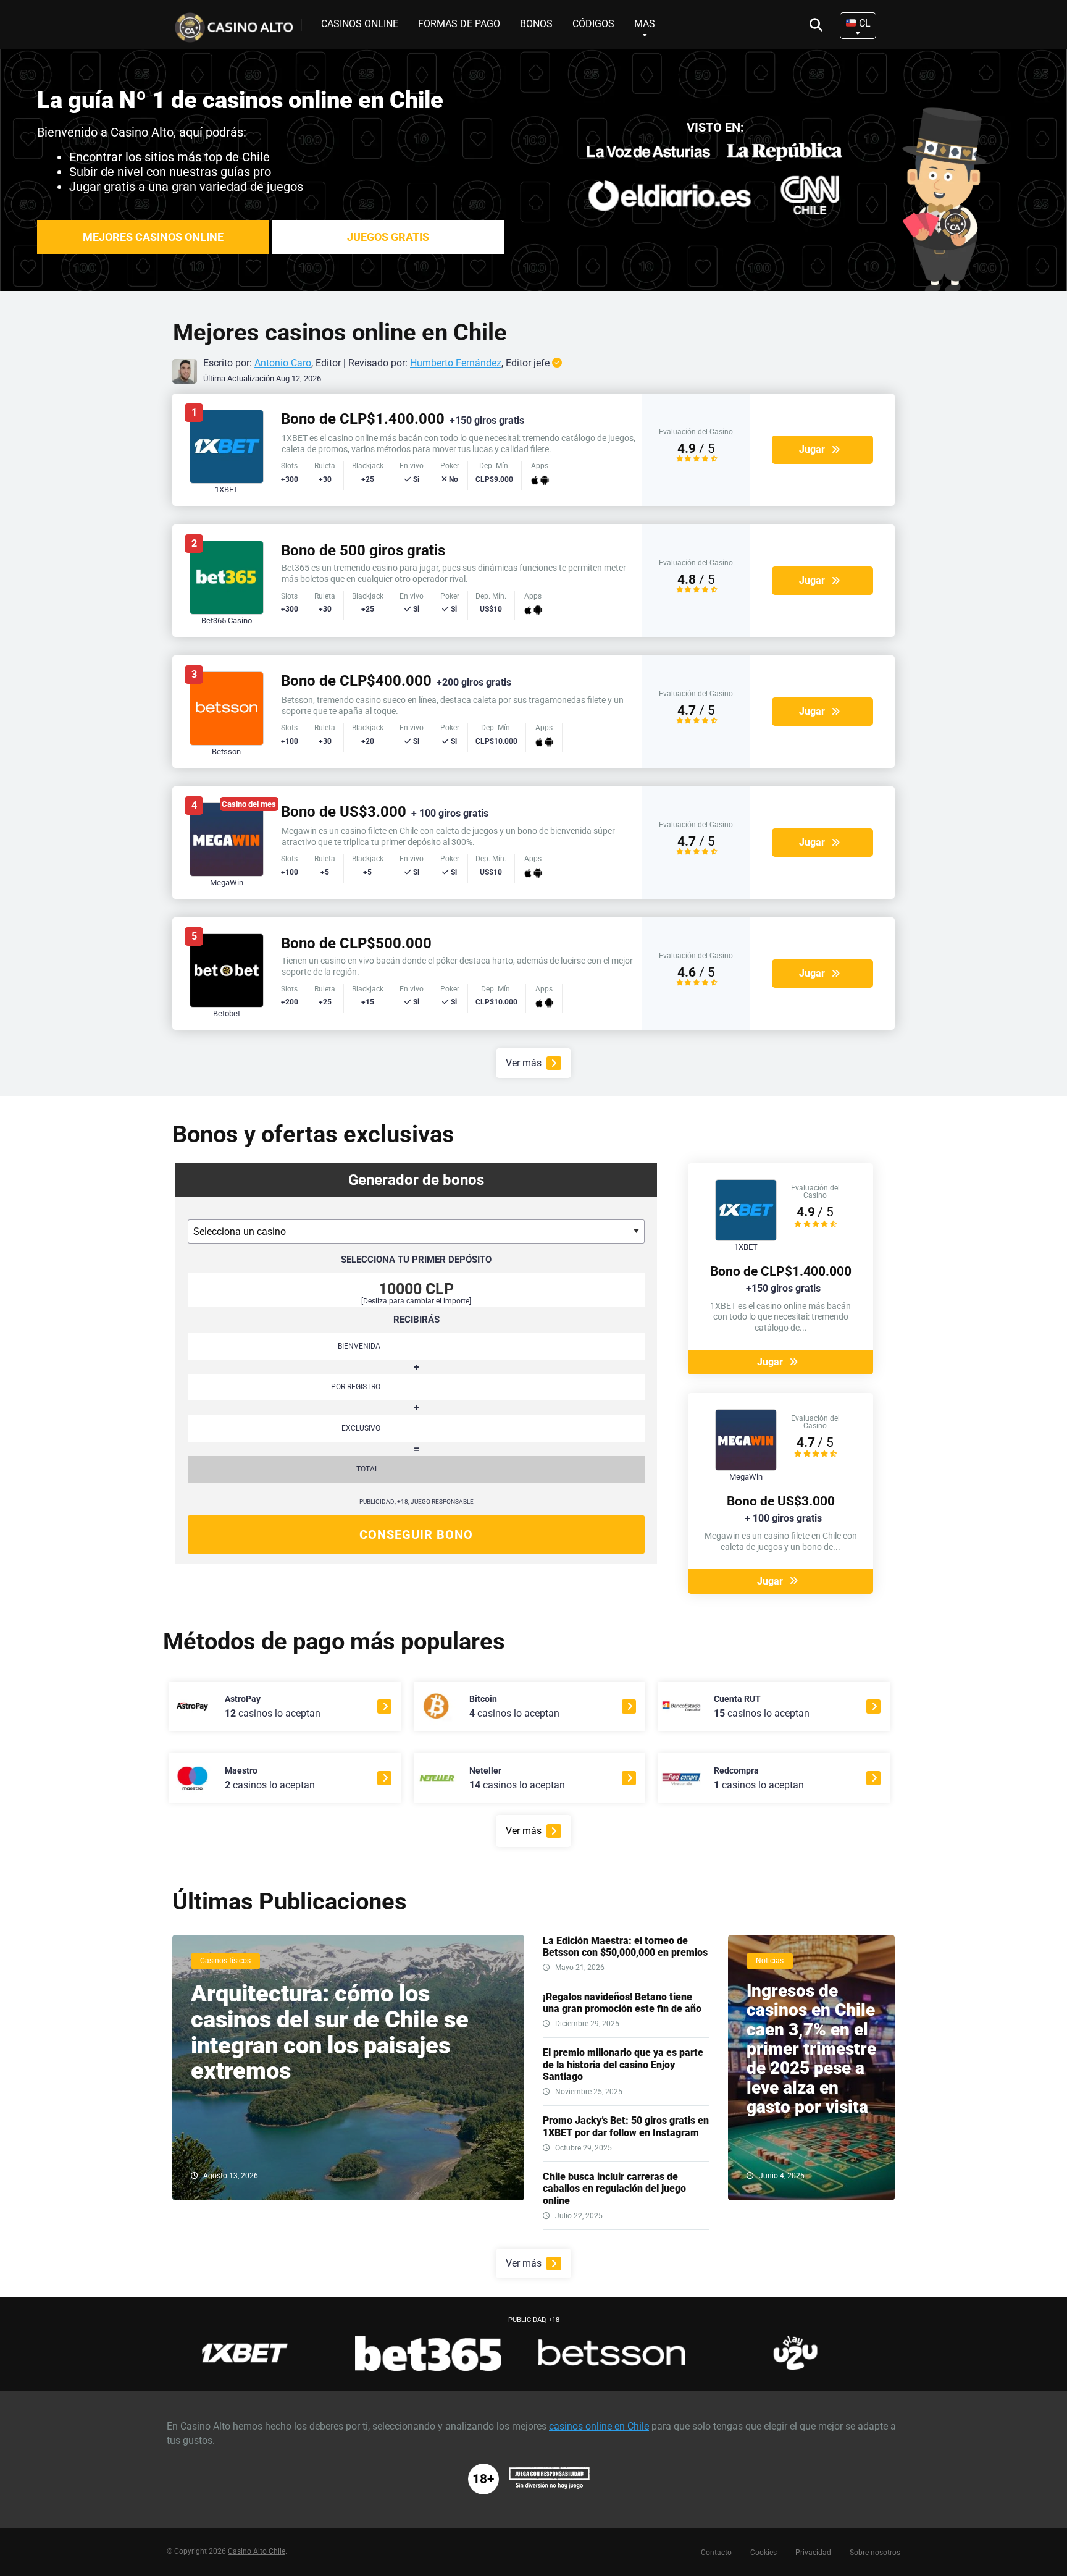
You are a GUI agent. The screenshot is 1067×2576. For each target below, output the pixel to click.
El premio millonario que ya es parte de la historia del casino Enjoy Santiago (623, 2064)
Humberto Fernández (456, 363)
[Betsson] (227, 742)
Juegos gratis (388, 237)
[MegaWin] (227, 873)
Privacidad (813, 2553)
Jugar (812, 449)
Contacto (716, 2553)
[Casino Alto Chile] (237, 23)
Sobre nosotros (875, 2553)
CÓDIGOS (593, 24)
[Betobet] (227, 1004)
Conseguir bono (416, 1534)
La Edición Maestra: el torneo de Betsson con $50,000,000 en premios (625, 1947)
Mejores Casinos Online (153, 237)
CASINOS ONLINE (360, 24)
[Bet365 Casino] (227, 611)
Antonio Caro (283, 363)
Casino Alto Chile (257, 2551)
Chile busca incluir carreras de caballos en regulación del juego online (614, 2188)
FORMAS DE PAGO (459, 24)
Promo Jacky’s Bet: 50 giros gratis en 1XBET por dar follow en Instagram (626, 2126)
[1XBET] (227, 480)
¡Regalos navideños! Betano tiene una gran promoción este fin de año (622, 2003)
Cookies (764, 2553)
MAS (645, 24)
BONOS (536, 24)
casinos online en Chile (599, 2426)
